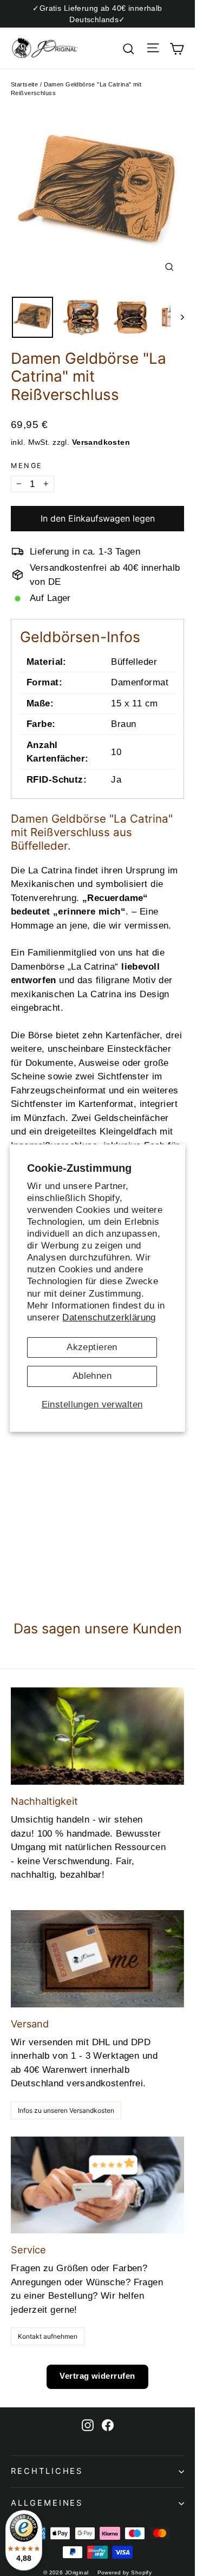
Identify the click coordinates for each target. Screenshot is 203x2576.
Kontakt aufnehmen (48, 2336)
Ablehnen (92, 1376)
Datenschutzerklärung (109, 1317)
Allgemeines (47, 2503)
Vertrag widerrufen (97, 2376)
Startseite (24, 84)
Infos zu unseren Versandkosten (66, 2110)
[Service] (97, 2185)
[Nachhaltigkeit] (97, 1736)
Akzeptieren (92, 1347)
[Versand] (97, 1959)
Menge (27, 466)
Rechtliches (47, 2471)
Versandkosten (101, 442)
